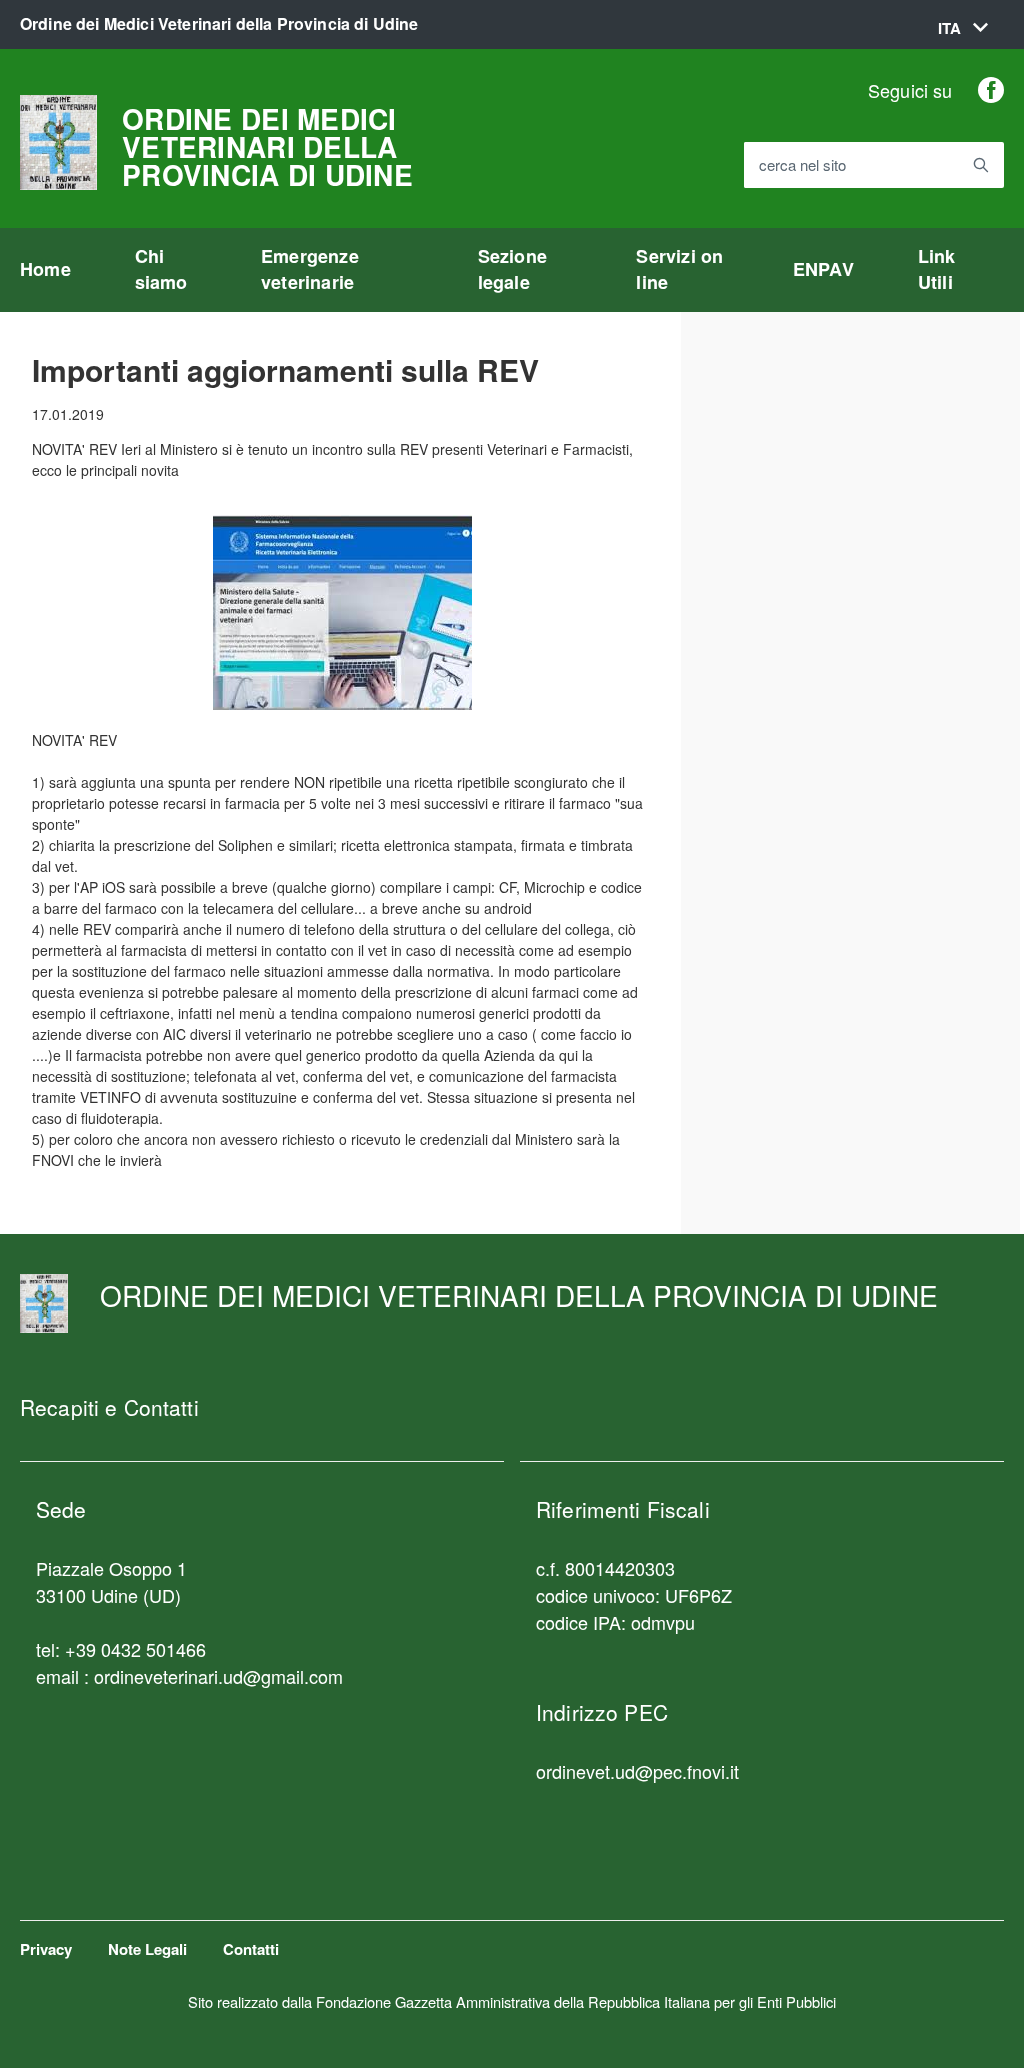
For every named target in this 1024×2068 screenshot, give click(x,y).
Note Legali (147, 1949)
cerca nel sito (802, 165)
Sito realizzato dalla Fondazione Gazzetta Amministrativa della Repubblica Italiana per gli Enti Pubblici (512, 2001)
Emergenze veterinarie (310, 269)
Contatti (251, 1949)
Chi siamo (161, 269)
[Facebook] (991, 90)
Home (45, 269)
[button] (963, 28)
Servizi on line (679, 269)
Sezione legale (512, 269)
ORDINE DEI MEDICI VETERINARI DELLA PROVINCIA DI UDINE (267, 147)
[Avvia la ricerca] (981, 165)
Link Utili (937, 269)
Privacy (46, 1949)
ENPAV (823, 269)
